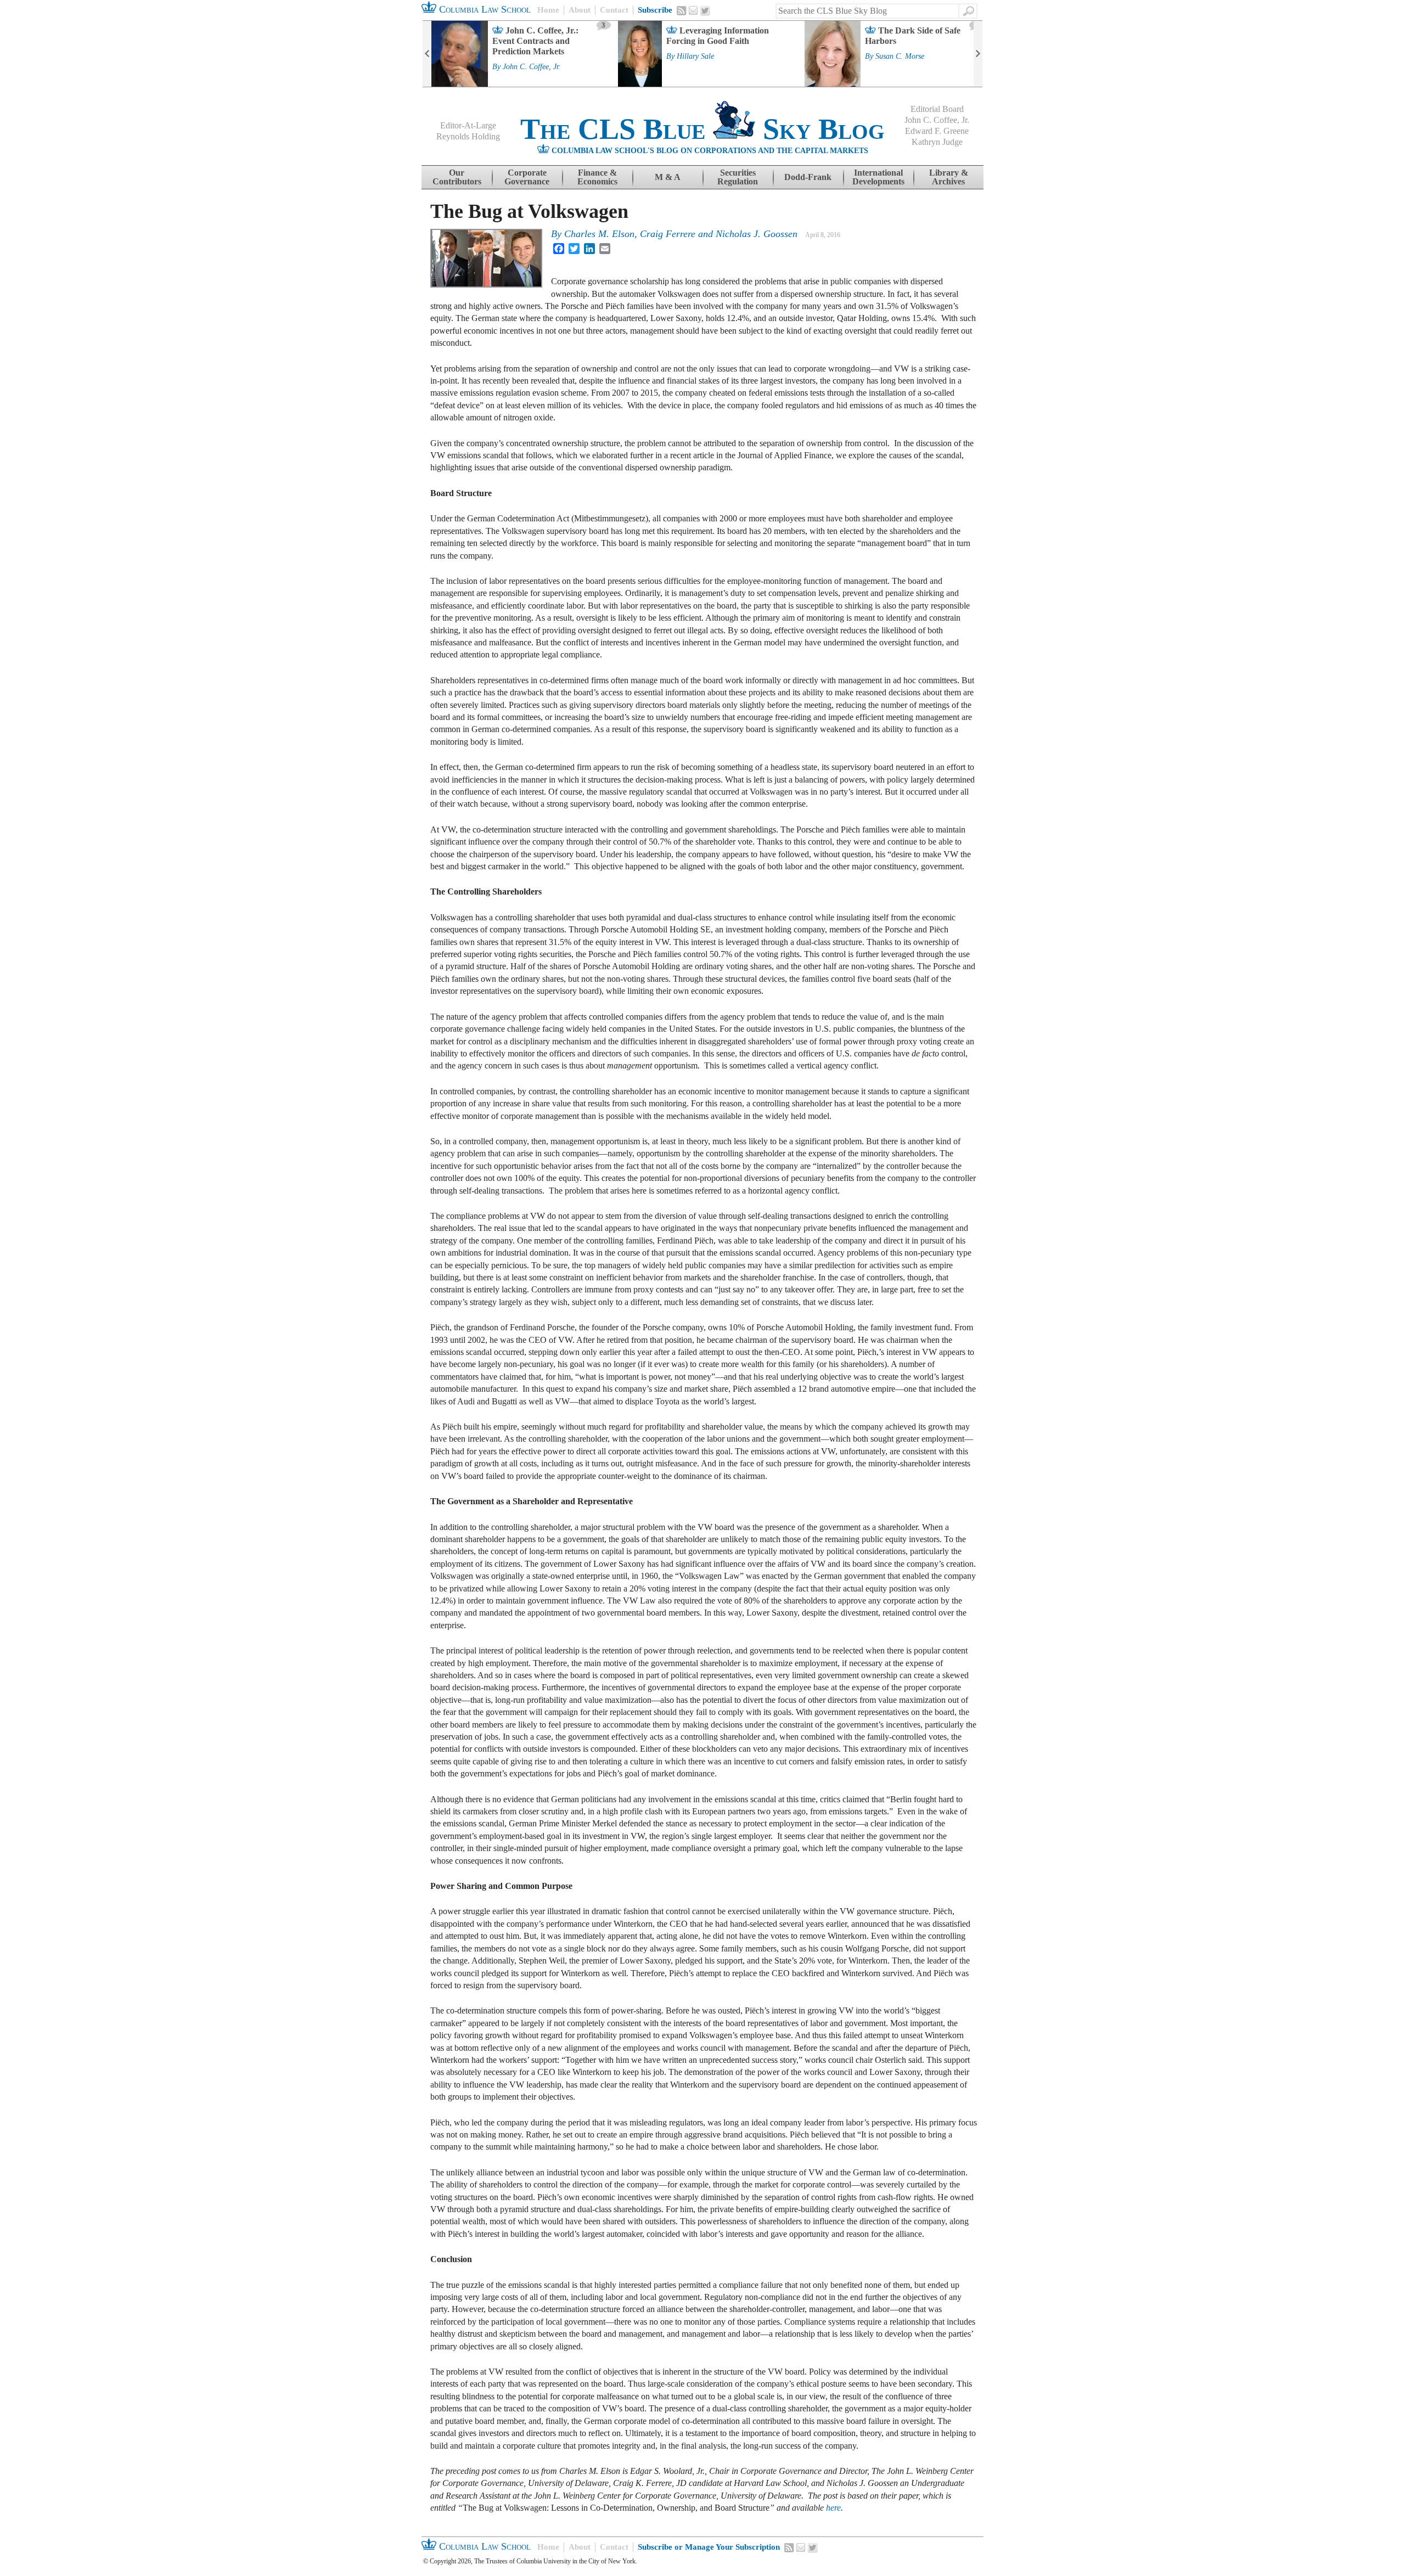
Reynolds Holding (468, 136)
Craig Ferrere (668, 234)
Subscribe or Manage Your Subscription (709, 2547)
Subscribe (655, 10)
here (833, 2508)
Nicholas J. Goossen (757, 234)
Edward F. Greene (937, 131)
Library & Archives (949, 177)
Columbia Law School (484, 9)
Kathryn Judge (937, 142)
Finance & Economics (597, 177)
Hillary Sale (695, 57)
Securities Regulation (738, 177)
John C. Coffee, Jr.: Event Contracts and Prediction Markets (535, 41)
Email (693, 10)
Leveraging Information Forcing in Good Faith (718, 36)
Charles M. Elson (599, 234)
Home (548, 10)
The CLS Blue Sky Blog (702, 129)
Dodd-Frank (808, 177)
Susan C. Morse (900, 57)
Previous (427, 54)
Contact (614, 10)
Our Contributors (457, 177)
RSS (682, 10)
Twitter (705, 11)
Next (978, 54)
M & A (668, 177)
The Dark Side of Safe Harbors (913, 36)
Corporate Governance (527, 177)
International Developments (878, 177)
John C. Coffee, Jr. (532, 67)
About (580, 10)
